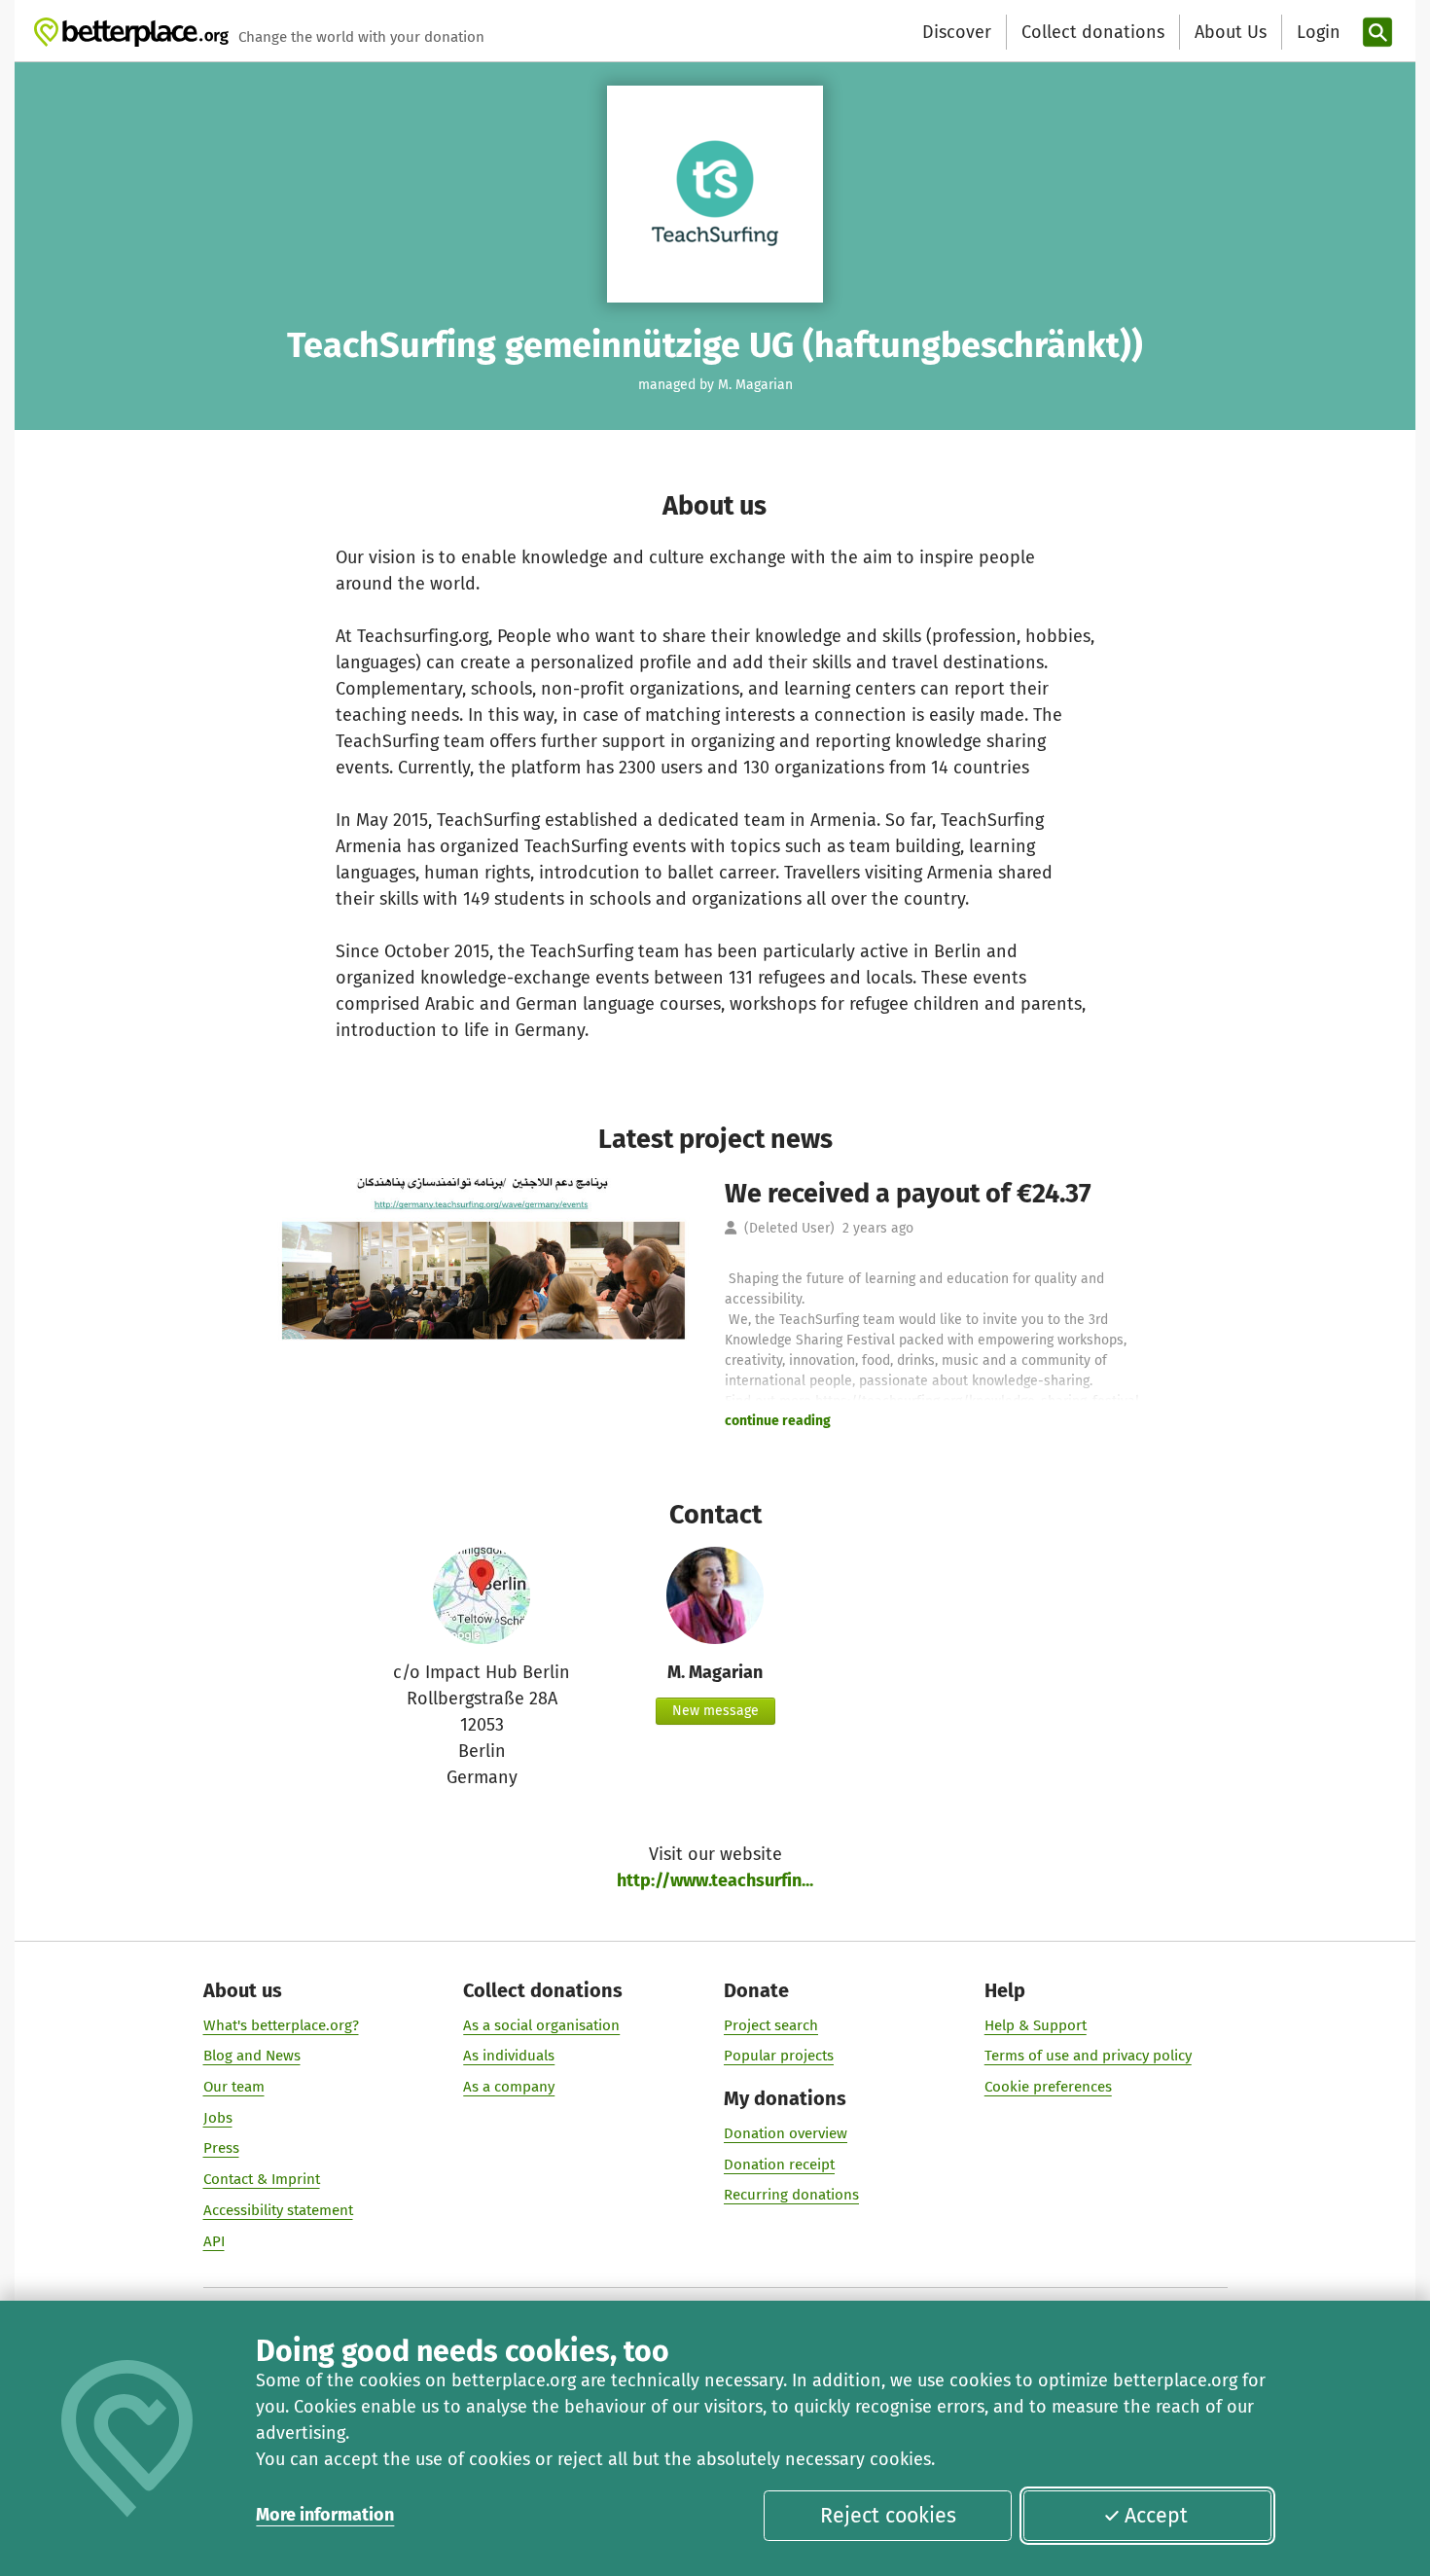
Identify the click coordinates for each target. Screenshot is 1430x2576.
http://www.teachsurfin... (715, 1880)
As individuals (509, 2056)
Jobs (218, 2118)
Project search (771, 2025)
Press (221, 2148)
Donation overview (786, 2133)
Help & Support (1036, 2025)
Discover (957, 32)
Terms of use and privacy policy (1088, 2056)
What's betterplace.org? (281, 2025)
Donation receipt (779, 2165)
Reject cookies (888, 2516)
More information (325, 2515)
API (214, 2241)
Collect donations (1093, 32)
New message (715, 1711)
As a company (509, 2087)
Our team (234, 2087)
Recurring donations (791, 2195)
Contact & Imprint (262, 2179)
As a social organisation (541, 2025)
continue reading (778, 1421)
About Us (1231, 32)
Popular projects (779, 2056)
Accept (1156, 2516)
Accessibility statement (278, 2210)
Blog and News (252, 2056)
